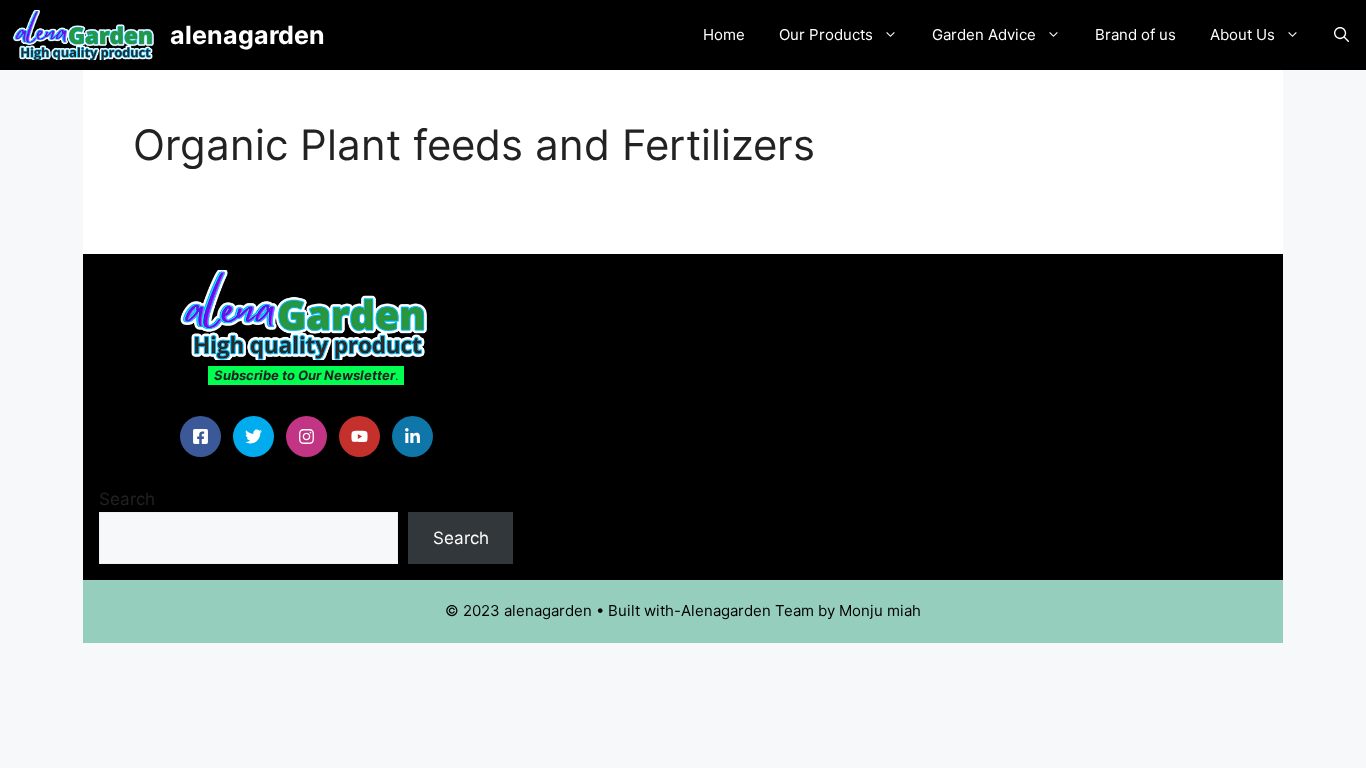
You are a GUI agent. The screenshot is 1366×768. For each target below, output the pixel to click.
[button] (1341, 35)
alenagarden (247, 35)
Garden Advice (984, 34)
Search (127, 499)
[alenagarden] (85, 35)
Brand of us (1135, 34)
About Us (1242, 34)
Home (724, 34)
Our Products (826, 34)
